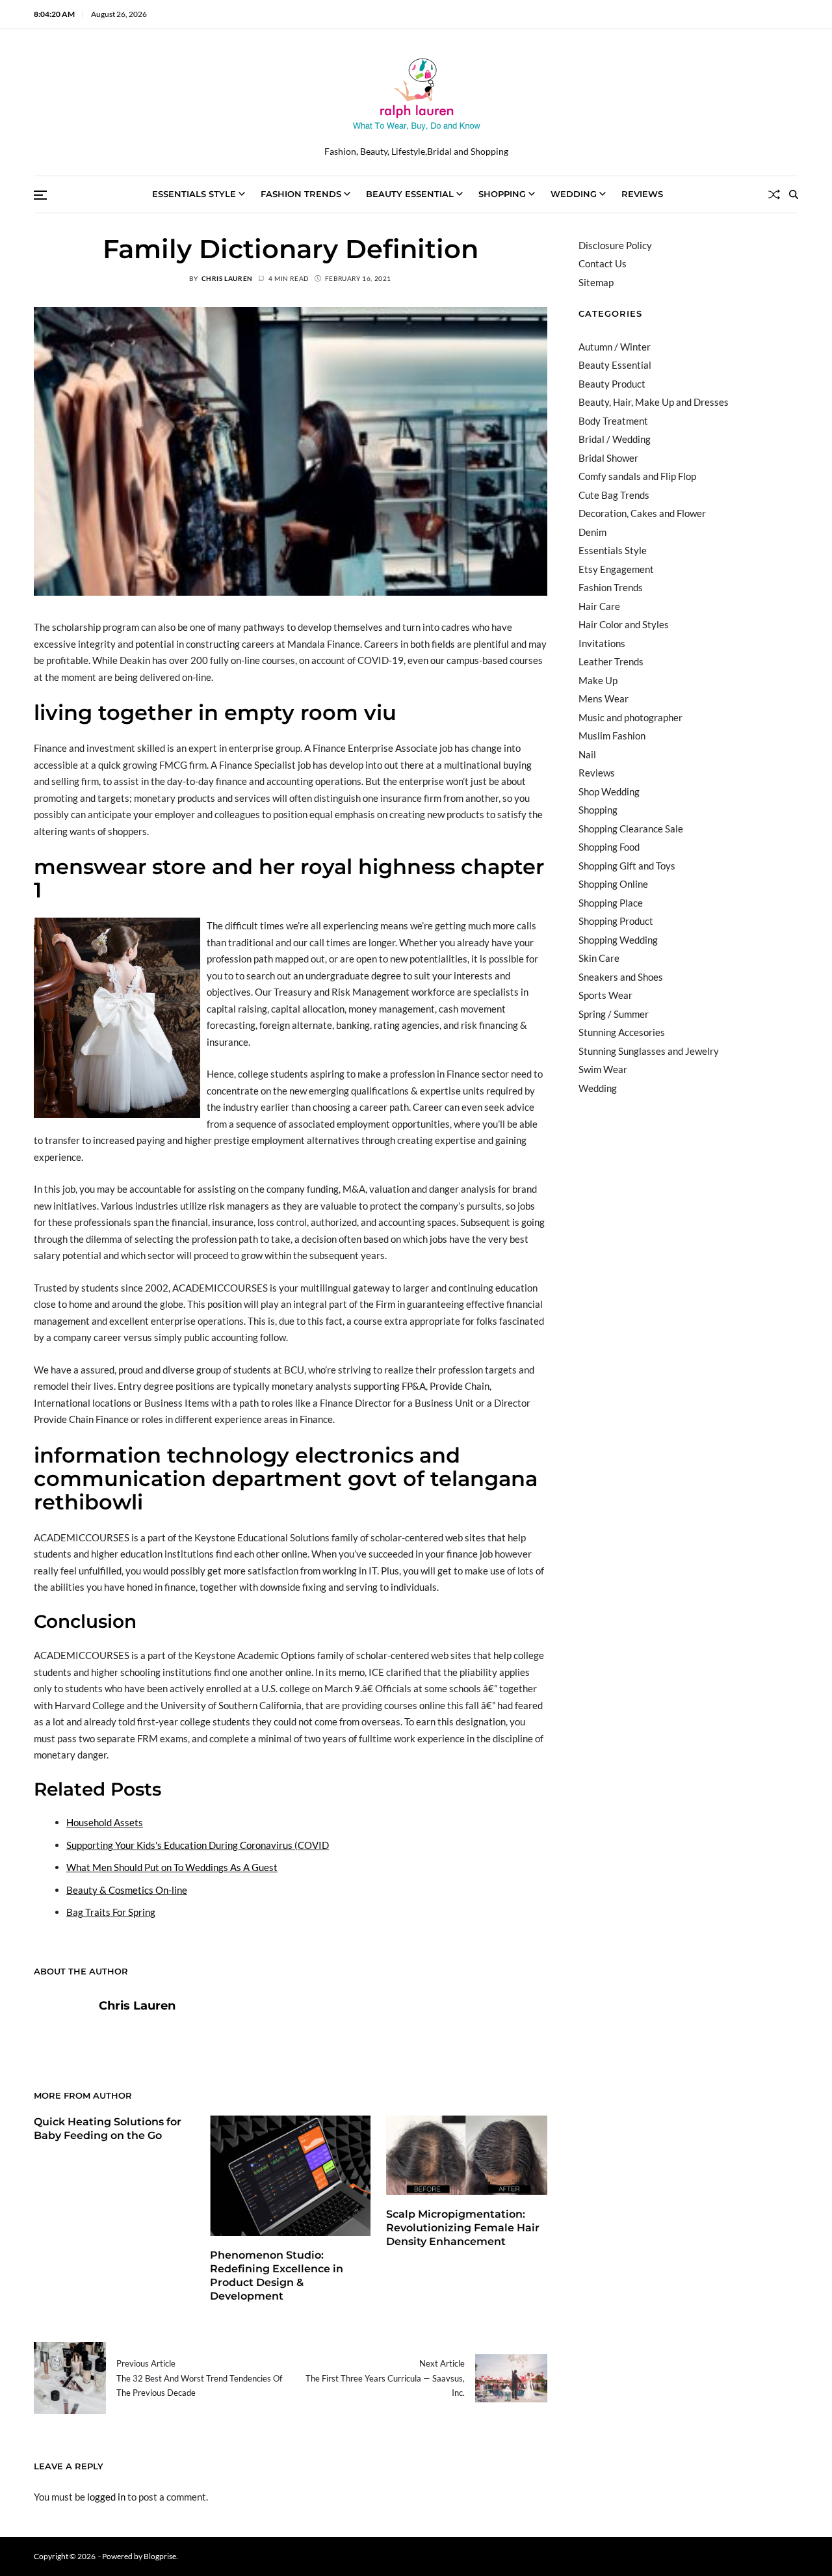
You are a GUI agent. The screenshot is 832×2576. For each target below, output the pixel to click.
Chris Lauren (227, 278)
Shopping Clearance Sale (631, 829)
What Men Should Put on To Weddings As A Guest (172, 1867)
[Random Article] (774, 194)
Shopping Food (609, 847)
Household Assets (105, 1822)
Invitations (602, 643)
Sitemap (596, 282)
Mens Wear (604, 698)
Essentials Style (194, 194)
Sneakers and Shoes (621, 977)
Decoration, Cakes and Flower (642, 513)
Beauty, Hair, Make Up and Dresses (654, 402)
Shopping (502, 194)
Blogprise (160, 2556)
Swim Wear (603, 1069)
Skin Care (599, 958)
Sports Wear (605, 995)
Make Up (598, 680)
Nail (587, 754)
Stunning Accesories (622, 1032)
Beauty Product (612, 384)
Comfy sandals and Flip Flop (637, 476)
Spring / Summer (614, 1014)
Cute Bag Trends (614, 495)
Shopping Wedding (618, 940)
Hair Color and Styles (624, 624)
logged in (106, 2497)
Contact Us (603, 263)
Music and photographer (630, 717)
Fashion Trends (301, 194)
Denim (592, 532)
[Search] (794, 194)
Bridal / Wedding (615, 439)
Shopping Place (611, 903)
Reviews (642, 194)
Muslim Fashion (612, 736)
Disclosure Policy (615, 245)
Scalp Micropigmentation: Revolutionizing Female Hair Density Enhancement (463, 2228)
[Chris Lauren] (60, 2026)
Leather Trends (611, 661)
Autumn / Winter (615, 347)
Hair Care (599, 606)
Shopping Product (616, 921)
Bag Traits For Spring (111, 1912)
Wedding (574, 194)
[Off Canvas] (40, 195)
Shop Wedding (609, 791)
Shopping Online (613, 884)
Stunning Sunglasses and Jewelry (649, 1051)
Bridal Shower (608, 458)
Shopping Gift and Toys (627, 866)
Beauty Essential (410, 194)
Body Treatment (613, 421)
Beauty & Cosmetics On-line (127, 1890)
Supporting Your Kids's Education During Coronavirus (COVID (198, 1845)
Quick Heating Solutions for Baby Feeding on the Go (108, 2129)
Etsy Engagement (616, 569)
